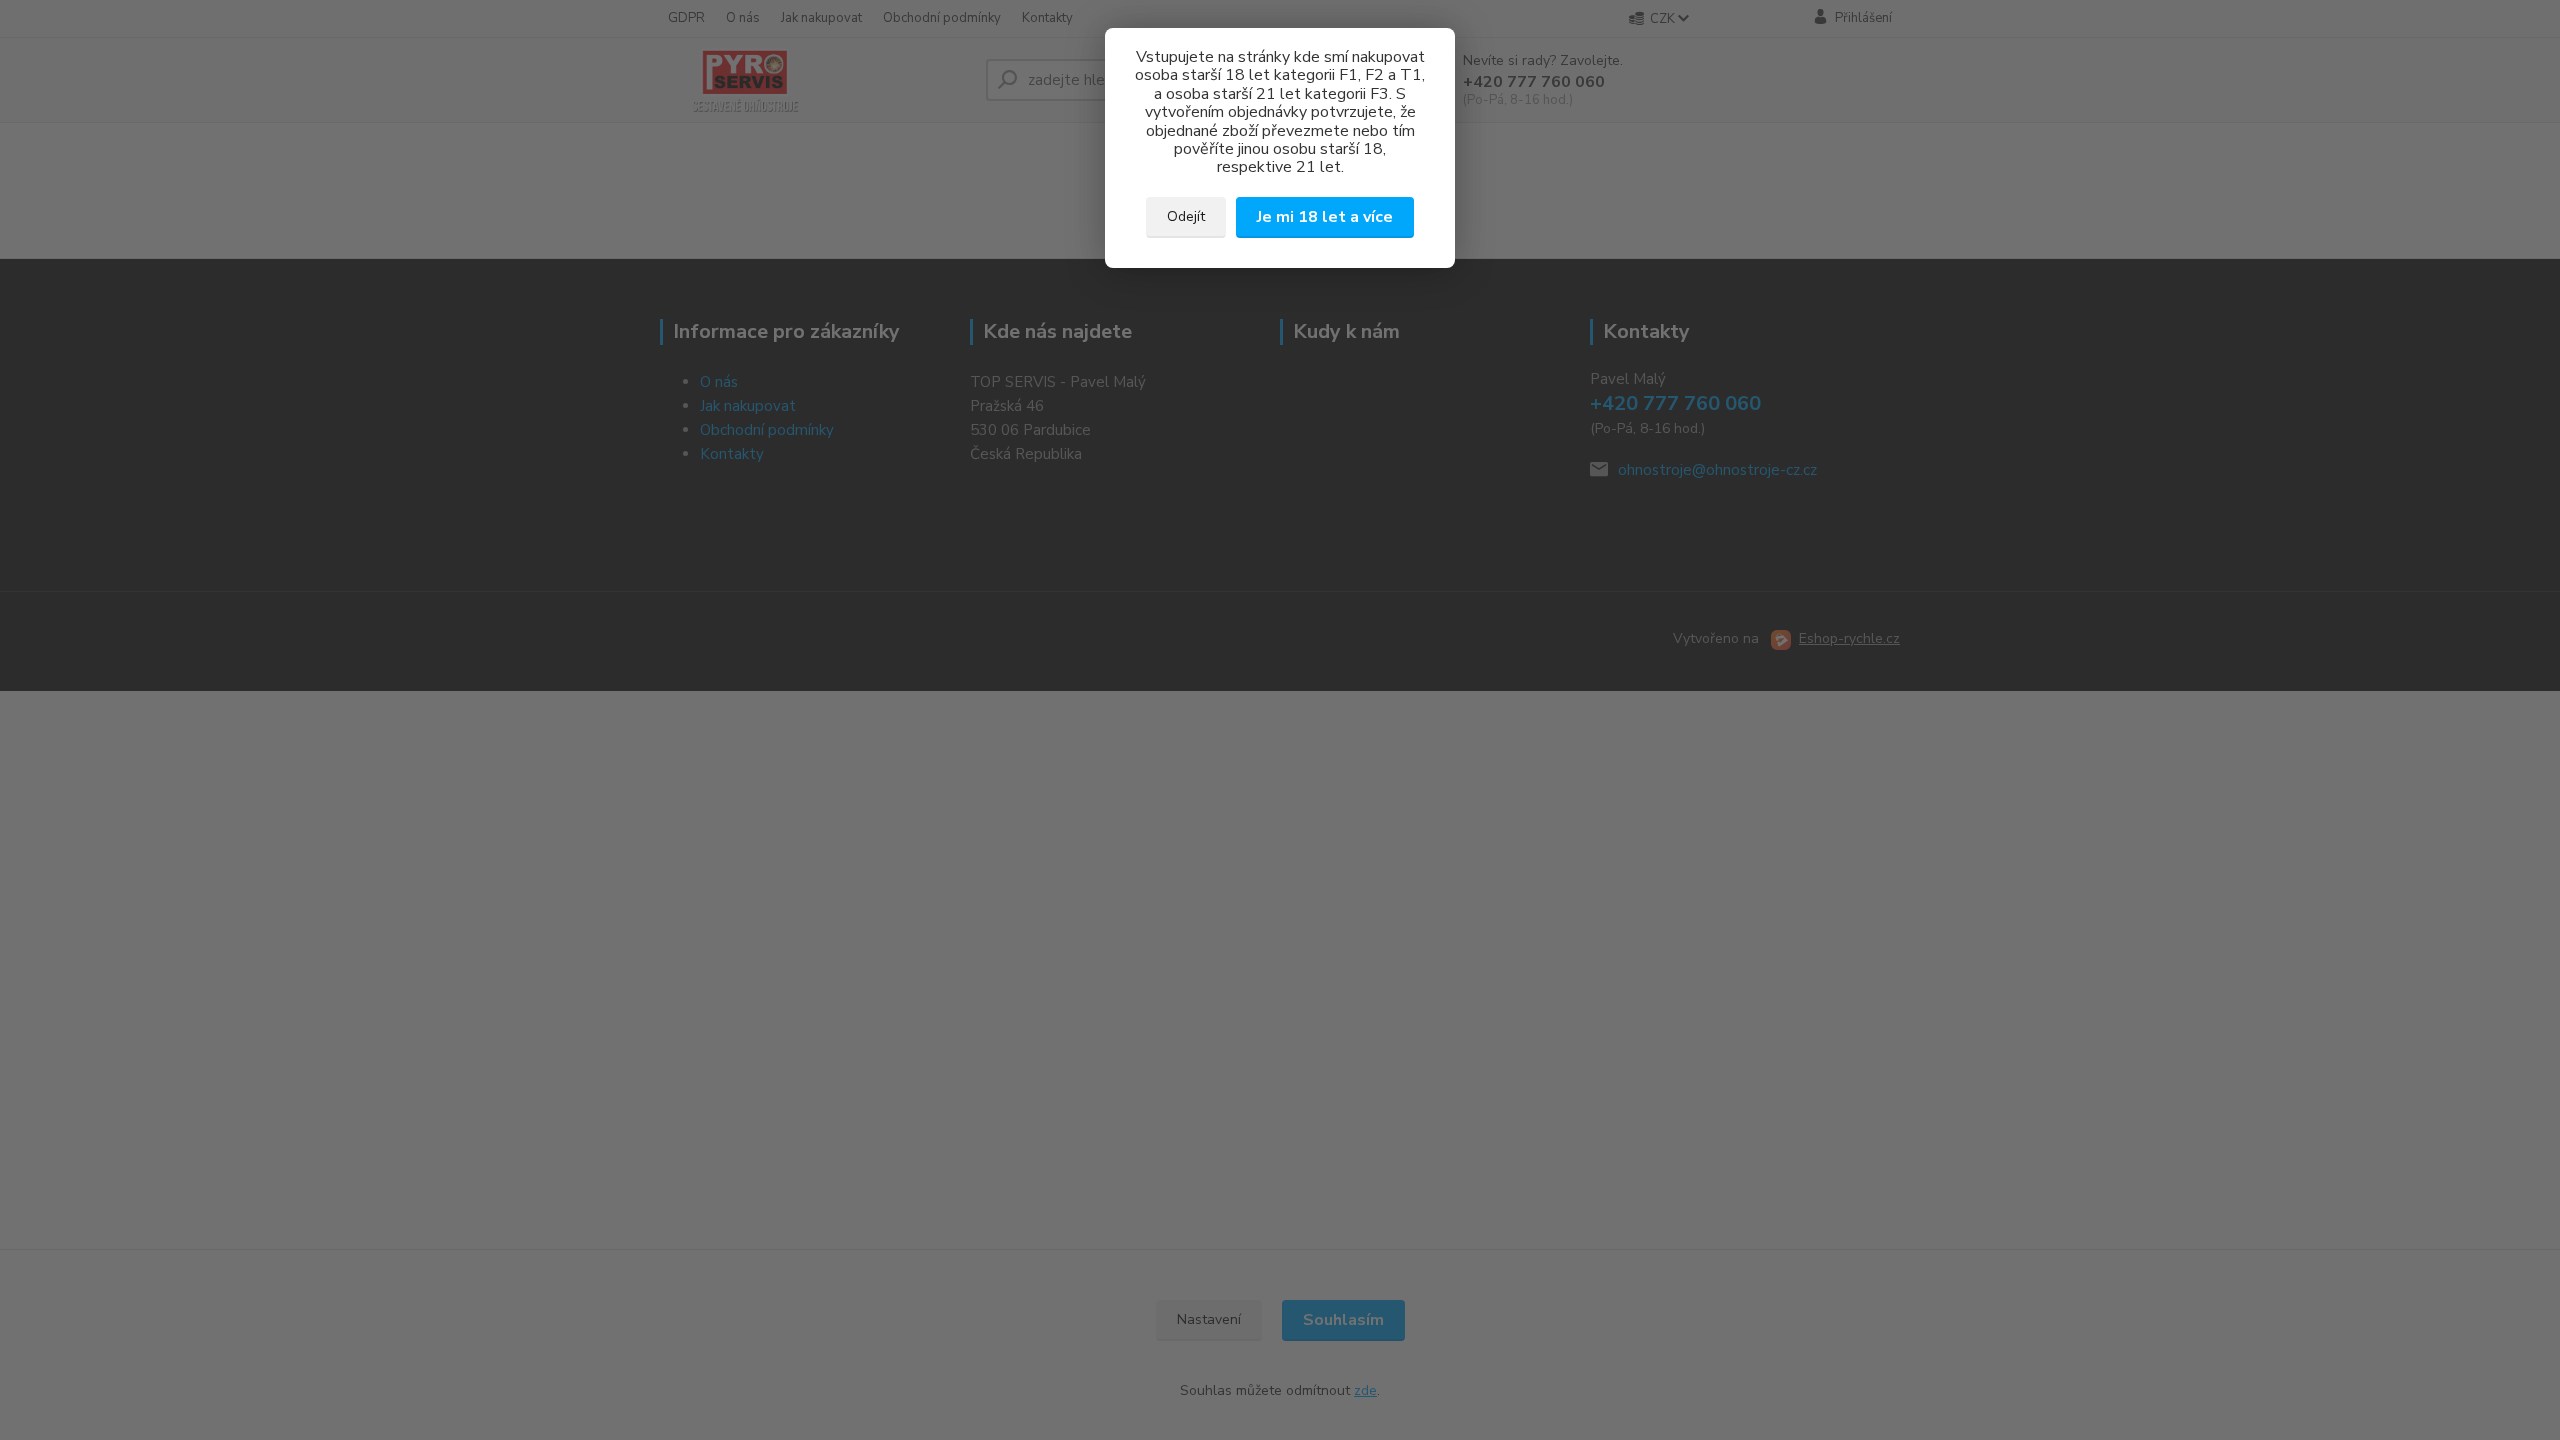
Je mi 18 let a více (1325, 217)
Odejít (1186, 216)
